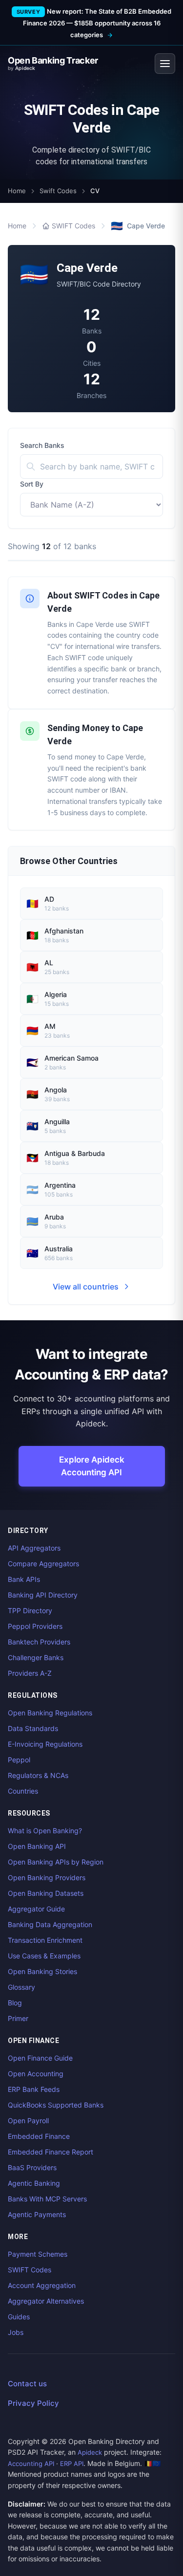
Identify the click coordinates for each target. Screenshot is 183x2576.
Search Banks (42, 445)
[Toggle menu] (165, 64)
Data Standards (33, 1728)
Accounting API (31, 2464)
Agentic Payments (37, 2214)
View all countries (86, 1287)
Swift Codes (58, 191)
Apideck (90, 2452)
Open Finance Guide (40, 2058)
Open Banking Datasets (46, 1893)
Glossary (21, 1987)
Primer (18, 2018)
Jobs (16, 2332)
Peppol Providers (35, 1626)
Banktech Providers (39, 1642)
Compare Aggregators (43, 1564)
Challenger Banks (36, 1657)
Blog (15, 2003)
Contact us (27, 2384)
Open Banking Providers (47, 1877)
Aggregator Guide (36, 1909)
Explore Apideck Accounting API (92, 1466)
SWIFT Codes (73, 226)
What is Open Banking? (45, 1831)
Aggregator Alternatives (46, 2301)
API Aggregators (34, 1548)
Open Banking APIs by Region (56, 1862)
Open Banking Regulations (50, 1713)
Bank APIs (24, 1579)
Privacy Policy (33, 2403)
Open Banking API (37, 1846)
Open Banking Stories (42, 1971)
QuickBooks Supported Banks (56, 2105)
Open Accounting (36, 2074)
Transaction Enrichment (45, 1940)
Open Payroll (28, 2121)
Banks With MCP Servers (47, 2199)
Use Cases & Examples (44, 1956)
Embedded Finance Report (51, 2152)
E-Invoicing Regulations (45, 1744)
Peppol (19, 1760)
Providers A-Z (30, 1673)
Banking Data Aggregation (50, 1924)
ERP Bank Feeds (34, 2089)
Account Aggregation (42, 2285)
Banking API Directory (43, 1595)
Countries (23, 1791)
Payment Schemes (38, 2254)
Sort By (32, 484)
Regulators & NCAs (38, 1775)
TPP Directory (30, 1610)
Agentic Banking (34, 2183)
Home (17, 191)
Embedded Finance (39, 2136)
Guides (19, 2317)
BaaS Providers (32, 2167)
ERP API (72, 2464)
